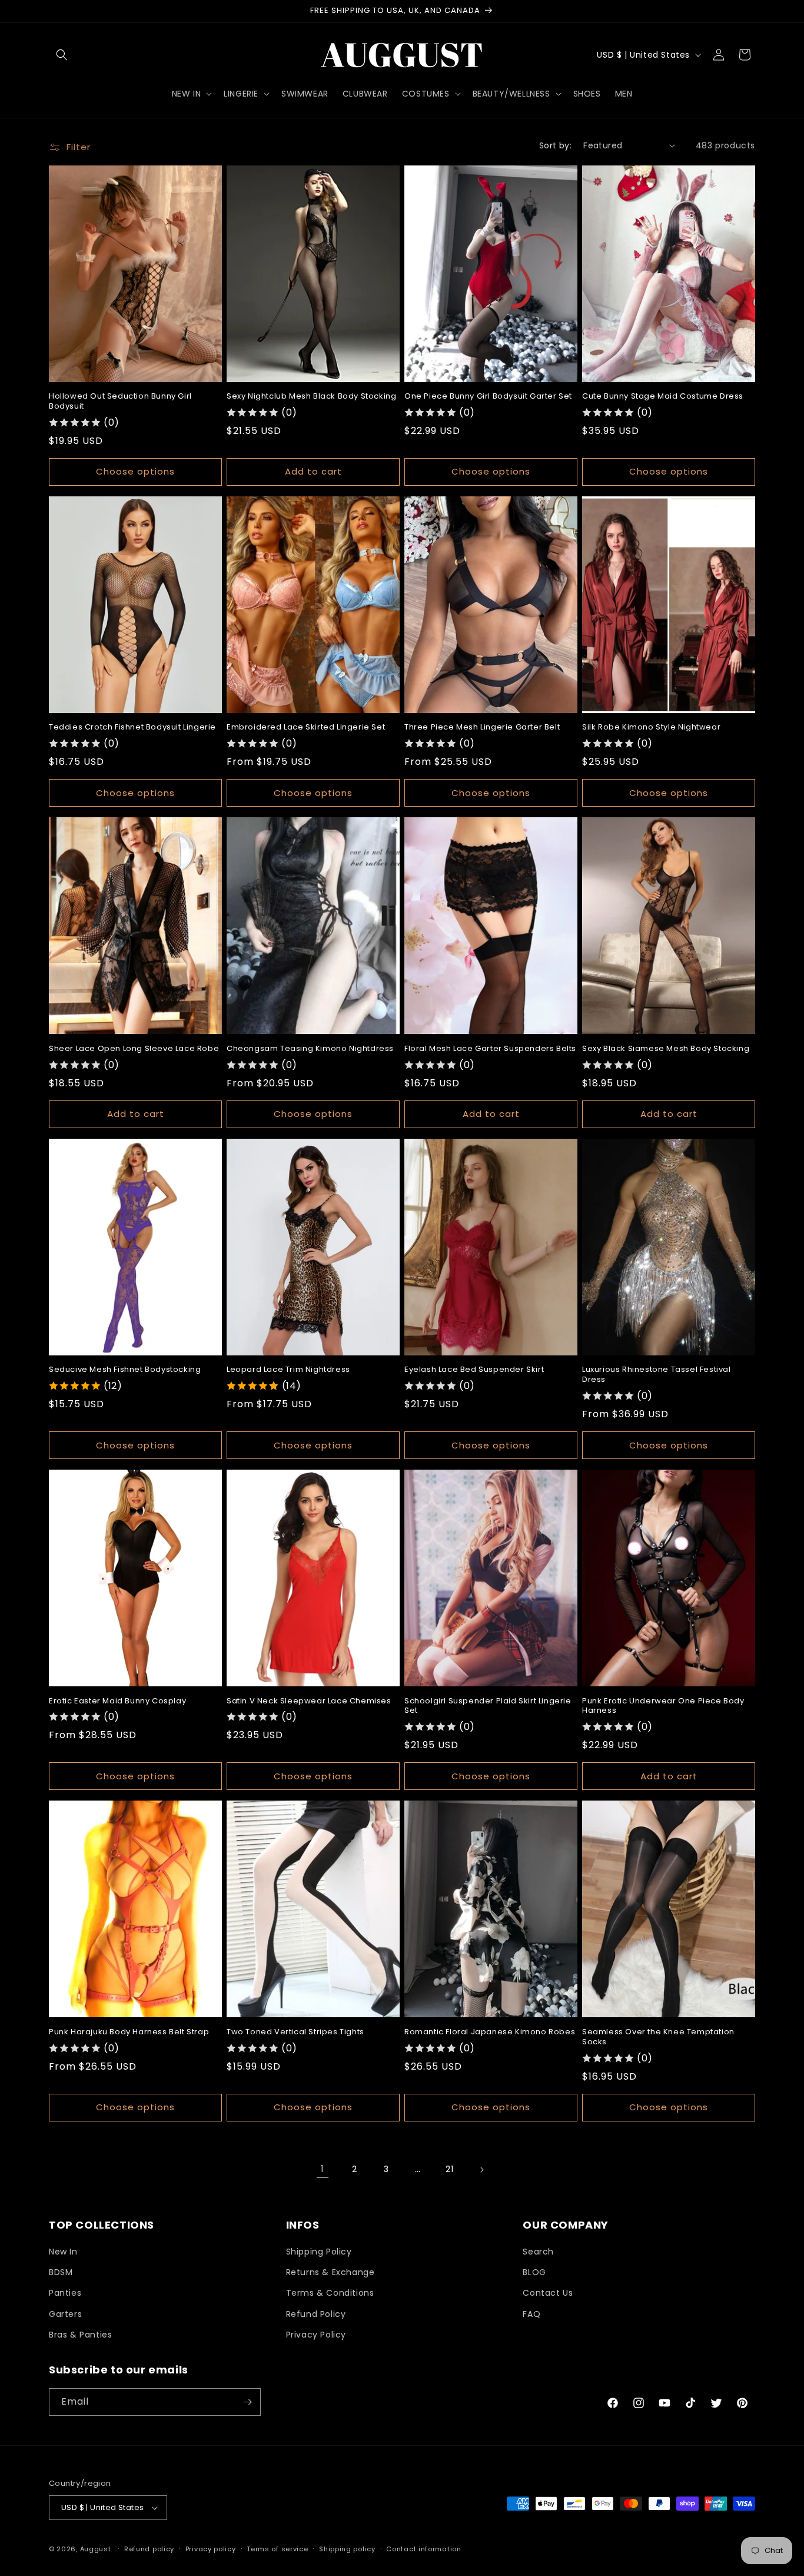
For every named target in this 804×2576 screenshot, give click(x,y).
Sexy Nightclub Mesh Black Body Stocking (311, 397)
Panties (65, 2293)
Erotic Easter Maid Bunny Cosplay (117, 1701)
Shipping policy (347, 2549)
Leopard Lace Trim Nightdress (288, 1370)
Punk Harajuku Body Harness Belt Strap (129, 2032)
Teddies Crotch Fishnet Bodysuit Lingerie (132, 727)
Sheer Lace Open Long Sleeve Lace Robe (134, 1049)
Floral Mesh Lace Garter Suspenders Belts (490, 1049)
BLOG (534, 2272)
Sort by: (555, 145)
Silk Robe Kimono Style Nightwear (651, 727)
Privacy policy (211, 2549)
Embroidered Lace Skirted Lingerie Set (306, 727)
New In (63, 2252)
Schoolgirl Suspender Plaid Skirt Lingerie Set (488, 1706)
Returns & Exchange (330, 2272)
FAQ (531, 2314)
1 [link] (323, 2169)
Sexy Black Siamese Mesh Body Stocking (666, 1049)
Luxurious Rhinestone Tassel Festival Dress (657, 1375)
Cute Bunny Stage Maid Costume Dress (663, 397)
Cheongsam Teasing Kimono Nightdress (310, 1049)
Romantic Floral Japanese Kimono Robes (490, 2032)
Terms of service (277, 2549)
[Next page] (481, 2170)
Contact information (423, 2549)
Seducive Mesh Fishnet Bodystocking (125, 1370)
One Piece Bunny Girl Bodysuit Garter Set (488, 397)
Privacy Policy (316, 2335)
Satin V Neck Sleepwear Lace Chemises (309, 1701)
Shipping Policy (319, 2252)
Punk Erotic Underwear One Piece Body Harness (663, 1706)
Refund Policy (316, 2314)
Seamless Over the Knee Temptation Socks (658, 2037)
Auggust (97, 2549)
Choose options (135, 471)
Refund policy (149, 2549)
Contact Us (548, 2293)
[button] (62, 55)
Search (538, 2252)
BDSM (61, 2272)
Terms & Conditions (330, 2293)
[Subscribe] (247, 2402)
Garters (65, 2314)
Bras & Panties (80, 2335)
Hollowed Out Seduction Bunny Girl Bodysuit (120, 402)
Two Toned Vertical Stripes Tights (295, 2032)
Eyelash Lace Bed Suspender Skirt (474, 1370)
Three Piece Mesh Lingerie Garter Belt (482, 727)
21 (449, 2169)
